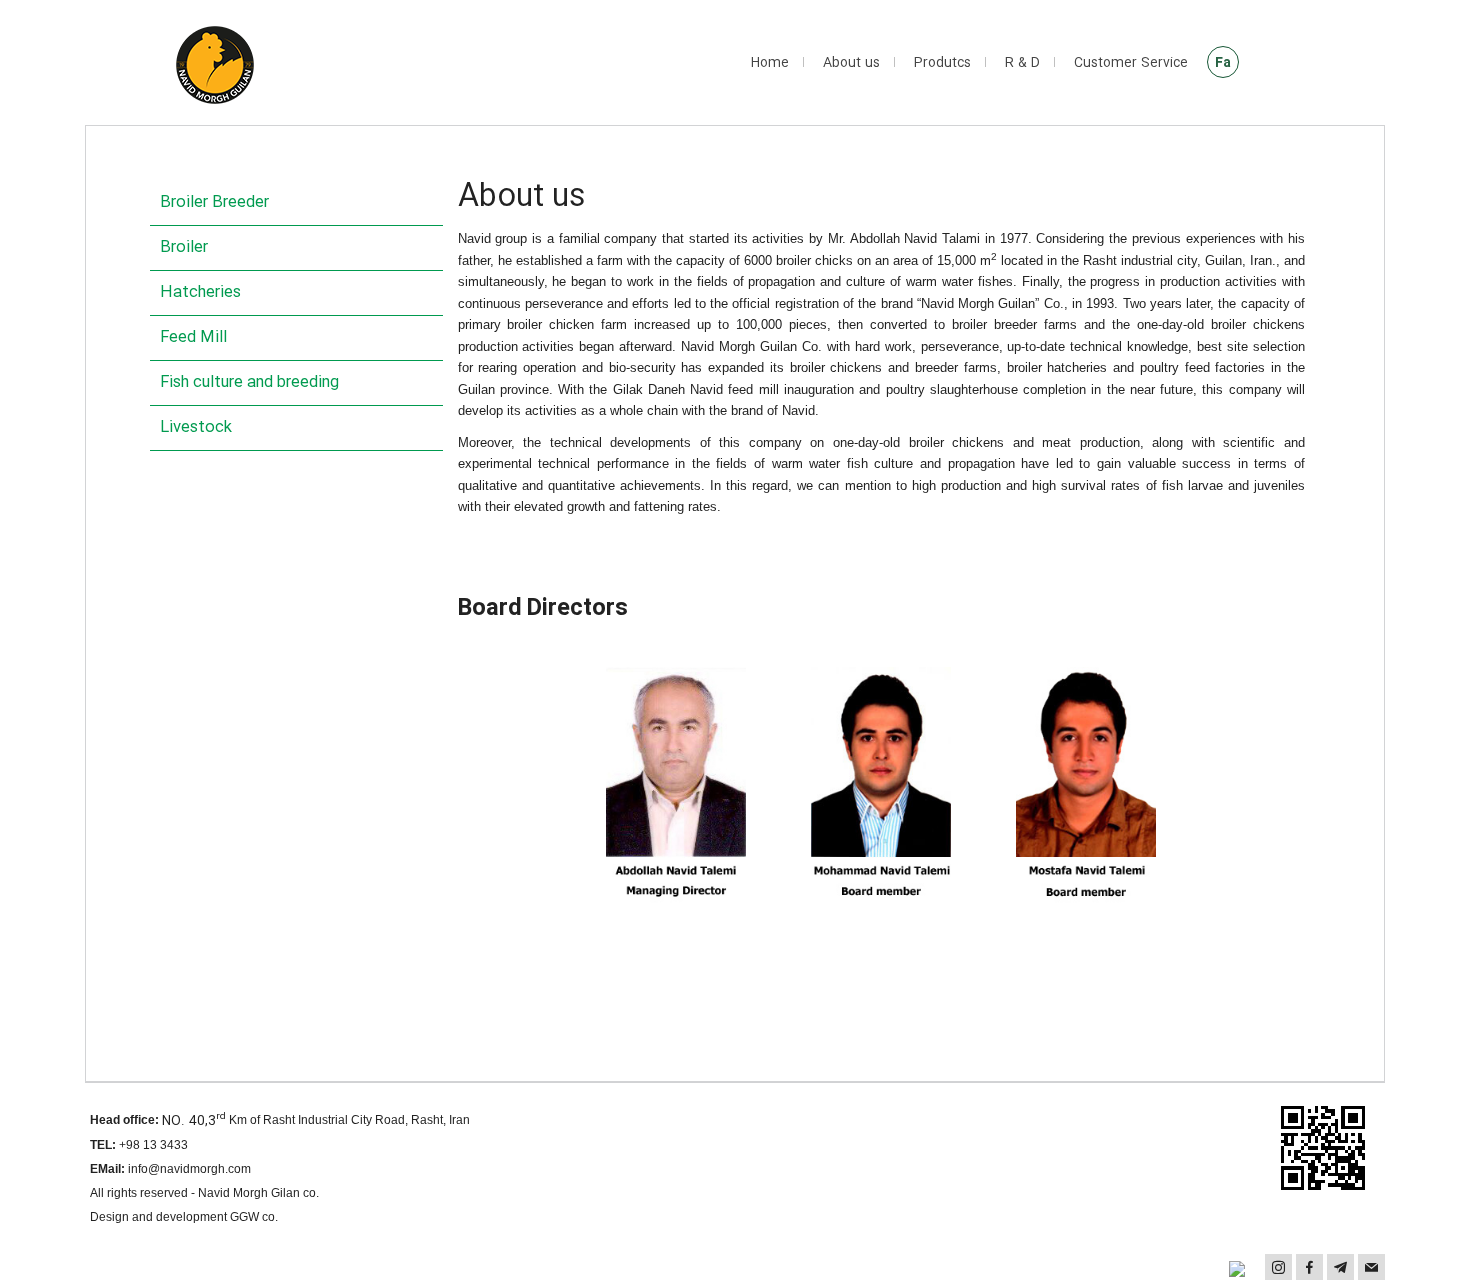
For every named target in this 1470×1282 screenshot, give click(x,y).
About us (851, 63)
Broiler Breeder (214, 202)
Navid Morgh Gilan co (257, 1193)
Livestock (196, 427)
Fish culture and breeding (249, 382)
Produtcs (942, 63)
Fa (1223, 63)
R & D (1022, 63)
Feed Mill (193, 337)
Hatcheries (200, 292)
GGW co (252, 1217)
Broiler (184, 247)
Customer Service (1131, 63)
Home (770, 63)
